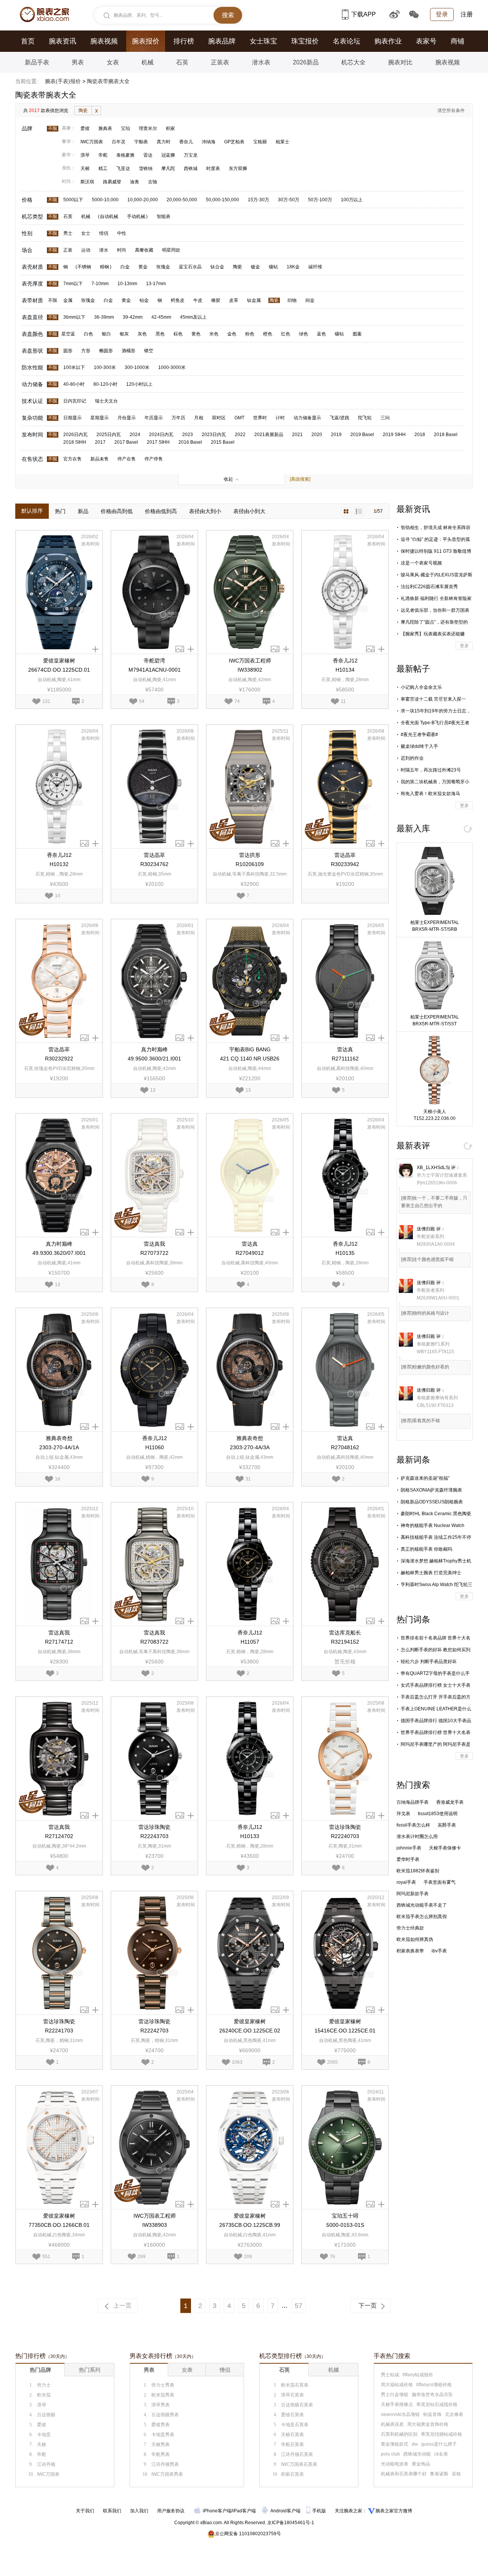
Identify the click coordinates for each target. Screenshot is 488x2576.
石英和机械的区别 (399, 2434)
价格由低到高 (161, 511)
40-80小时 (74, 384)
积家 (170, 128)
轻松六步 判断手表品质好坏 (429, 1662)
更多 (464, 646)
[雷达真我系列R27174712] (59, 1564)
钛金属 (254, 300)
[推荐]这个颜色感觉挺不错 (427, 1259)
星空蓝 (68, 334)
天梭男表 (161, 2444)
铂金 (144, 300)
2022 (240, 435)
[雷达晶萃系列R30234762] (154, 787)
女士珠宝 (263, 41)
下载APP (364, 14)
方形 (86, 351)
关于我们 (85, 2511)
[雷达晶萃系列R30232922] (59, 981)
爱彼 (85, 128)
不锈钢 (84, 267)
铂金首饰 (432, 2414)
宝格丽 (260, 142)
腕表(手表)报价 (63, 81)
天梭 (85, 168)
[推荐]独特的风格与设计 (425, 1313)
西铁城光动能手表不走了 (422, 1905)
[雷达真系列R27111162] (345, 981)
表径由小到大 (249, 511)
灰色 (142, 334)
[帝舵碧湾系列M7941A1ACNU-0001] (154, 592)
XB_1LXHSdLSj (433, 1168)
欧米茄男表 (163, 2395)
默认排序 (32, 511)
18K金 (293, 267)
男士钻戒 (390, 2375)
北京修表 (454, 2414)
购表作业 (388, 41)
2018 (420, 435)
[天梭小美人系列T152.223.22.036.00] (435, 1070)
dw (415, 2444)
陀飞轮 (365, 418)
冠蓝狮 (168, 155)
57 (299, 2306)
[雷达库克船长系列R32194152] (345, 1564)
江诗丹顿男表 (165, 2464)
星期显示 (100, 418)
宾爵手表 (447, 1825)
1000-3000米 (172, 367)
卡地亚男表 (163, 2435)
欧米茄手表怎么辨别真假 (422, 1917)
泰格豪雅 (125, 155)
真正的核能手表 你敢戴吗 (426, 1549)
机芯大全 (353, 62)
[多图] (180, 649)
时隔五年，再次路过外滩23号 (431, 770)
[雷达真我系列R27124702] (59, 1759)
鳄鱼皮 (178, 300)
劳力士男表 (163, 2385)
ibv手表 (439, 1951)
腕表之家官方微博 (394, 2511)
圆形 (68, 351)
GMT (239, 418)
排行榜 (184, 41)
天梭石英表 (292, 2435)
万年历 (178, 418)
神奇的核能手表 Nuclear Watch (433, 1525)
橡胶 (216, 300)
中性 (122, 233)
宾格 (456, 2474)
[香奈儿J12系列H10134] (345, 592)
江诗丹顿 (46, 2464)
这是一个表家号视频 (421, 563)
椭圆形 (106, 351)
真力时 (164, 142)
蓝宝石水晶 (190, 267)
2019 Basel (362, 435)
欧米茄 (44, 2395)
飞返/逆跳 (340, 418)
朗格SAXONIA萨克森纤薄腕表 (431, 1490)
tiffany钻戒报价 (418, 2375)
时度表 (213, 168)
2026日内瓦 (75, 435)
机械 (148, 62)
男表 (78, 62)
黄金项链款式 (395, 2444)
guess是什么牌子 (439, 2444)
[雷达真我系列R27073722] (154, 1175)
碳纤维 (315, 267)
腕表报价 (146, 41)
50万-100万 (320, 200)
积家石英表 (292, 2474)
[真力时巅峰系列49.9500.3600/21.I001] (154, 981)
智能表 (164, 217)
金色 (232, 334)
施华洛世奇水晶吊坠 (432, 2395)
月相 (199, 418)
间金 (310, 300)
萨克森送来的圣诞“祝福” (425, 1478)
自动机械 (109, 217)
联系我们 (112, 2511)
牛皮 (198, 300)
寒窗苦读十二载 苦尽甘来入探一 (433, 699)
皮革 (234, 300)
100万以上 (352, 200)
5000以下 (73, 200)
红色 (286, 334)
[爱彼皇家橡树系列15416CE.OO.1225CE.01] (345, 1953)
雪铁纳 (146, 168)
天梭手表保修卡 (445, 1848)
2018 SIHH (75, 442)
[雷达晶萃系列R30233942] (345, 787)
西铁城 (191, 168)
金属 (68, 300)
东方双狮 (238, 168)
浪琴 (85, 155)
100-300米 (105, 367)
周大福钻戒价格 (397, 2385)
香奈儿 (186, 142)
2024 (135, 435)
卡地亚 (44, 2435)
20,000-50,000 (182, 200)
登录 (442, 14)
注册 (467, 14)
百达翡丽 (46, 2415)
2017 (100, 442)
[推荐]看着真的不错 (421, 1421)
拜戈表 (403, 1814)
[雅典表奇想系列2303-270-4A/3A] (250, 1370)
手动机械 (136, 217)
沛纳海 (209, 142)
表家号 (426, 41)
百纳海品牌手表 (413, 1802)
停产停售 (154, 459)
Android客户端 (286, 2511)
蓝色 (321, 334)
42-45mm (161, 317)
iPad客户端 (244, 2511)
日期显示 (72, 418)
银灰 (124, 334)
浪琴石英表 (292, 2395)
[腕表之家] (44, 14)
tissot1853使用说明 (438, 1814)
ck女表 (441, 2454)
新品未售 (100, 459)
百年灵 (119, 142)
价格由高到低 (117, 511)
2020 (317, 435)
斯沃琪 (87, 182)
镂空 (149, 351)
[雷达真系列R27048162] (345, 1370)
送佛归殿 (426, 1229)
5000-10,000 (105, 200)
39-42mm (133, 317)
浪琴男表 (161, 2405)
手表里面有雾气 (440, 1882)
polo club (390, 2454)
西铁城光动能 (417, 2454)
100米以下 (74, 367)
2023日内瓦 (214, 435)
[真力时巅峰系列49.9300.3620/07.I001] (59, 1175)
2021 (297, 435)
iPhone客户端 (217, 2511)
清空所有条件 (451, 111)
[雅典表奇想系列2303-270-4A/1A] (59, 1370)
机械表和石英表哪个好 (404, 2474)
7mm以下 (73, 284)
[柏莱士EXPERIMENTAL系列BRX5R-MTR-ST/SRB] (435, 881)
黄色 (196, 334)
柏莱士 (283, 142)
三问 (385, 418)
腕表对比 (400, 62)
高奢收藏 (144, 250)
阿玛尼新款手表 (413, 1894)
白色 (88, 334)
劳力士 (44, 2385)
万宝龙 (191, 155)
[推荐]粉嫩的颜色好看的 (425, 1367)
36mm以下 (74, 317)
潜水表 (261, 62)
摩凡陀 (168, 168)
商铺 (457, 41)
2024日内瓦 (161, 435)
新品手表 (37, 62)
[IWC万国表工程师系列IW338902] (250, 592)
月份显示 (127, 418)
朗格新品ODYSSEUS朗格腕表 (432, 1502)
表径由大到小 (205, 511)
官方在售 (72, 459)
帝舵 (103, 155)
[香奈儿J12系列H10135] (345, 1175)
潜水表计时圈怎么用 (417, 1837)
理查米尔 (148, 128)
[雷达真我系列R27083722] (154, 1564)
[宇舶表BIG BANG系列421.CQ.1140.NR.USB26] (250, 981)
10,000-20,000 (143, 200)
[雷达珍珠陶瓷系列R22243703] (154, 1759)
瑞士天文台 (106, 401)
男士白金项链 (395, 2395)
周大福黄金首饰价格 (428, 2424)
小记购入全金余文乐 (421, 687)
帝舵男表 (161, 2454)
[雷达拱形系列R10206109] (250, 787)
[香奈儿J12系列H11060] (154, 1370)
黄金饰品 (421, 2464)
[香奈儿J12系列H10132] (59, 787)
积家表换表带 (410, 1951)
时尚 (122, 250)
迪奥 (135, 182)
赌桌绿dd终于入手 (419, 746)
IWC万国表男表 (167, 2474)
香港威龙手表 (450, 1802)
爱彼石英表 (292, 2415)
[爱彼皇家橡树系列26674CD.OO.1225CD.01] (59, 592)
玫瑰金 (163, 267)
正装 (68, 250)
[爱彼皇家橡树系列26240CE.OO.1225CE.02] (250, 1953)
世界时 (260, 418)
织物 (292, 300)
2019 (336, 435)
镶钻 (273, 267)
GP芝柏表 (234, 142)
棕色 (178, 334)
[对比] (95, 649)
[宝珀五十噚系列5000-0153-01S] (345, 2147)
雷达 (148, 155)
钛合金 (217, 267)
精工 (103, 168)
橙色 (268, 334)
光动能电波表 (395, 2464)
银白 (106, 334)
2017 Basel (126, 442)
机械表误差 (392, 2424)
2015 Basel (223, 442)
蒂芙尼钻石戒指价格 (437, 2404)
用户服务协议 (171, 2511)
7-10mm (100, 284)
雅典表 (105, 128)
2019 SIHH (394, 435)
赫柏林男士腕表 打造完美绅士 (431, 1573)
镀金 (255, 267)
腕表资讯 (63, 41)
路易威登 (112, 182)
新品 (83, 511)
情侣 (104, 233)
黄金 (143, 267)
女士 (86, 233)
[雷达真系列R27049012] (250, 1175)
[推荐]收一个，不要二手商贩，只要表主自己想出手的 (434, 1202)
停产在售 (127, 459)
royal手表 (406, 1882)
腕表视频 (104, 41)
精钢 (104, 267)
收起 (228, 479)
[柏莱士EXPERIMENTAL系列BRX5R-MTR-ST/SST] (435, 975)
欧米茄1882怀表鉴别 (418, 1871)
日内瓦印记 (75, 401)
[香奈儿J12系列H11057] (250, 1564)
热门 (60, 511)
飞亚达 (123, 168)
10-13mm (127, 284)
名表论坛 (347, 41)
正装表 (220, 62)
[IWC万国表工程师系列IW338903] (154, 2147)
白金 (125, 267)
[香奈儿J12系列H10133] (250, 1759)
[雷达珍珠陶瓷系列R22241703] (59, 1953)
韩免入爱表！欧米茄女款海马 (430, 794)
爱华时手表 (408, 1859)
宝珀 (125, 128)
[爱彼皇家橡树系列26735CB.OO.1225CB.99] (250, 2147)
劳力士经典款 (410, 1928)
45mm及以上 (193, 317)
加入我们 (139, 2511)
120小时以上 (139, 384)
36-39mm (104, 317)
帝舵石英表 (292, 2444)
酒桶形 (128, 351)
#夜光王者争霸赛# (419, 735)
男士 (68, 233)
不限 (53, 128)
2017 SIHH (158, 442)
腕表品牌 (222, 41)
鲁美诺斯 (439, 2474)
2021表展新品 (269, 435)
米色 (214, 334)
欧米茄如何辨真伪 (415, 1939)
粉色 (250, 334)
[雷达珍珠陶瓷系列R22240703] (345, 1759)
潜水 (104, 250)
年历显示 (154, 418)
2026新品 (306, 62)
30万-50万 (289, 200)
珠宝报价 (305, 41)
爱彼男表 (161, 2425)
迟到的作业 (412, 758)
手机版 (320, 2511)
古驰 (152, 182)
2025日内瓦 (109, 435)
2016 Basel (190, 442)
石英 (182, 62)
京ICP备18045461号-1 (291, 2523)
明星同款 (171, 250)
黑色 (160, 334)
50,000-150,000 (222, 200)
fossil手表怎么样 (413, 1825)
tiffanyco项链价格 (434, 2385)
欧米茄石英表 (295, 2385)
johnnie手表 (409, 1848)
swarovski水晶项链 (400, 2414)
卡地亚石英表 (295, 2425)
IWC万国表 (92, 142)
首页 (28, 41)
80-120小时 (105, 384)
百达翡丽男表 (165, 2415)
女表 (113, 62)
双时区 (219, 418)
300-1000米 (137, 367)
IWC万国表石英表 (299, 2464)
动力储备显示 (307, 418)
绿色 (303, 334)
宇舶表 (141, 142)
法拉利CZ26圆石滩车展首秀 (429, 587)
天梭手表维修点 (397, 2404)
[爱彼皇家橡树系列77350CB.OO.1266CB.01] (59, 2147)
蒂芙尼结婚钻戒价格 (441, 2434)
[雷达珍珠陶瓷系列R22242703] (154, 1953)
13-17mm (156, 284)
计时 (280, 418)
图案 (357, 334)
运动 (86, 250)
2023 (188, 435)
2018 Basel (446, 435)
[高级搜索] (300, 479)
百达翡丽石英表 (297, 2405)
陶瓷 (83, 111)
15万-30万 (258, 200)
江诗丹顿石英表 (297, 2454)
